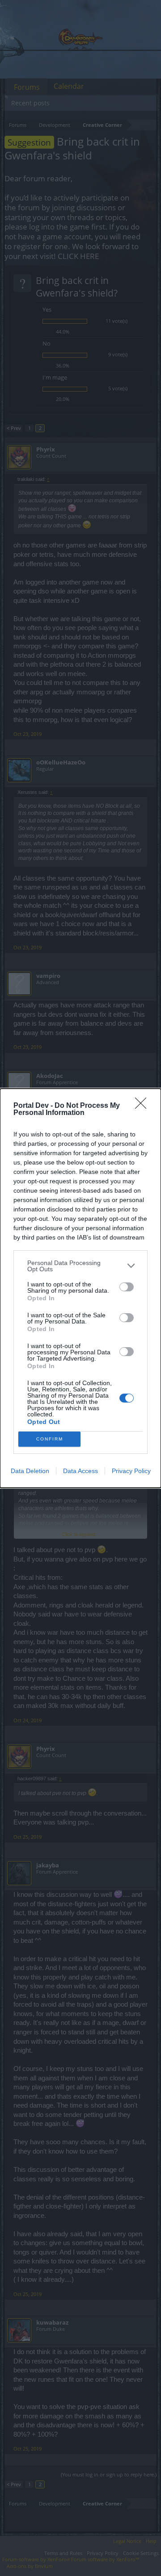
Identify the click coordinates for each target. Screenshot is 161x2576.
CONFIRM (50, 1439)
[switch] (127, 1287)
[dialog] (80, 1288)
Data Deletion (30, 1471)
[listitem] (80, 1266)
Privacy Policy (131, 1471)
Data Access (80, 1471)
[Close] (144, 1106)
